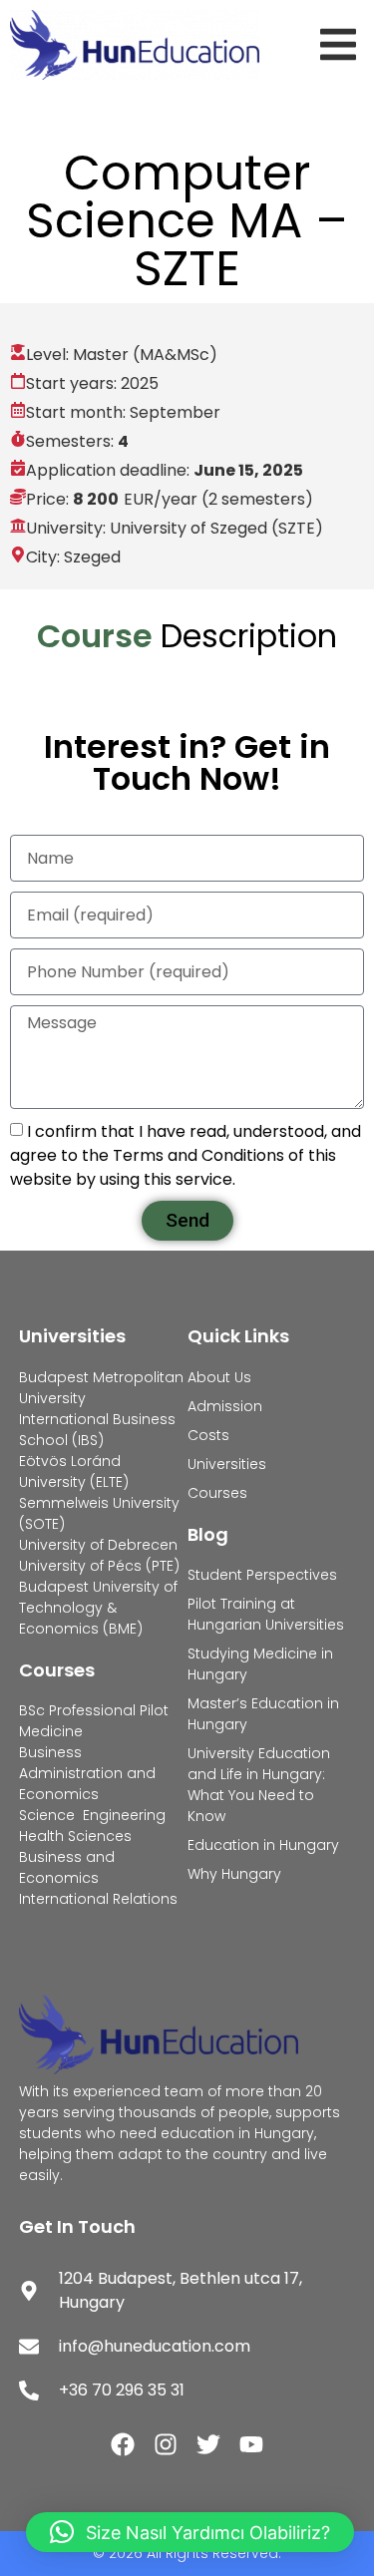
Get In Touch (77, 2226)
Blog (208, 1534)
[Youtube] (251, 2444)
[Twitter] (208, 2444)
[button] (342, 44)
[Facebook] (123, 2444)
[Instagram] (166, 2444)
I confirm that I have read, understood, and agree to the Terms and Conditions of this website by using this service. (186, 1155)
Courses (57, 1670)
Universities (72, 1336)
